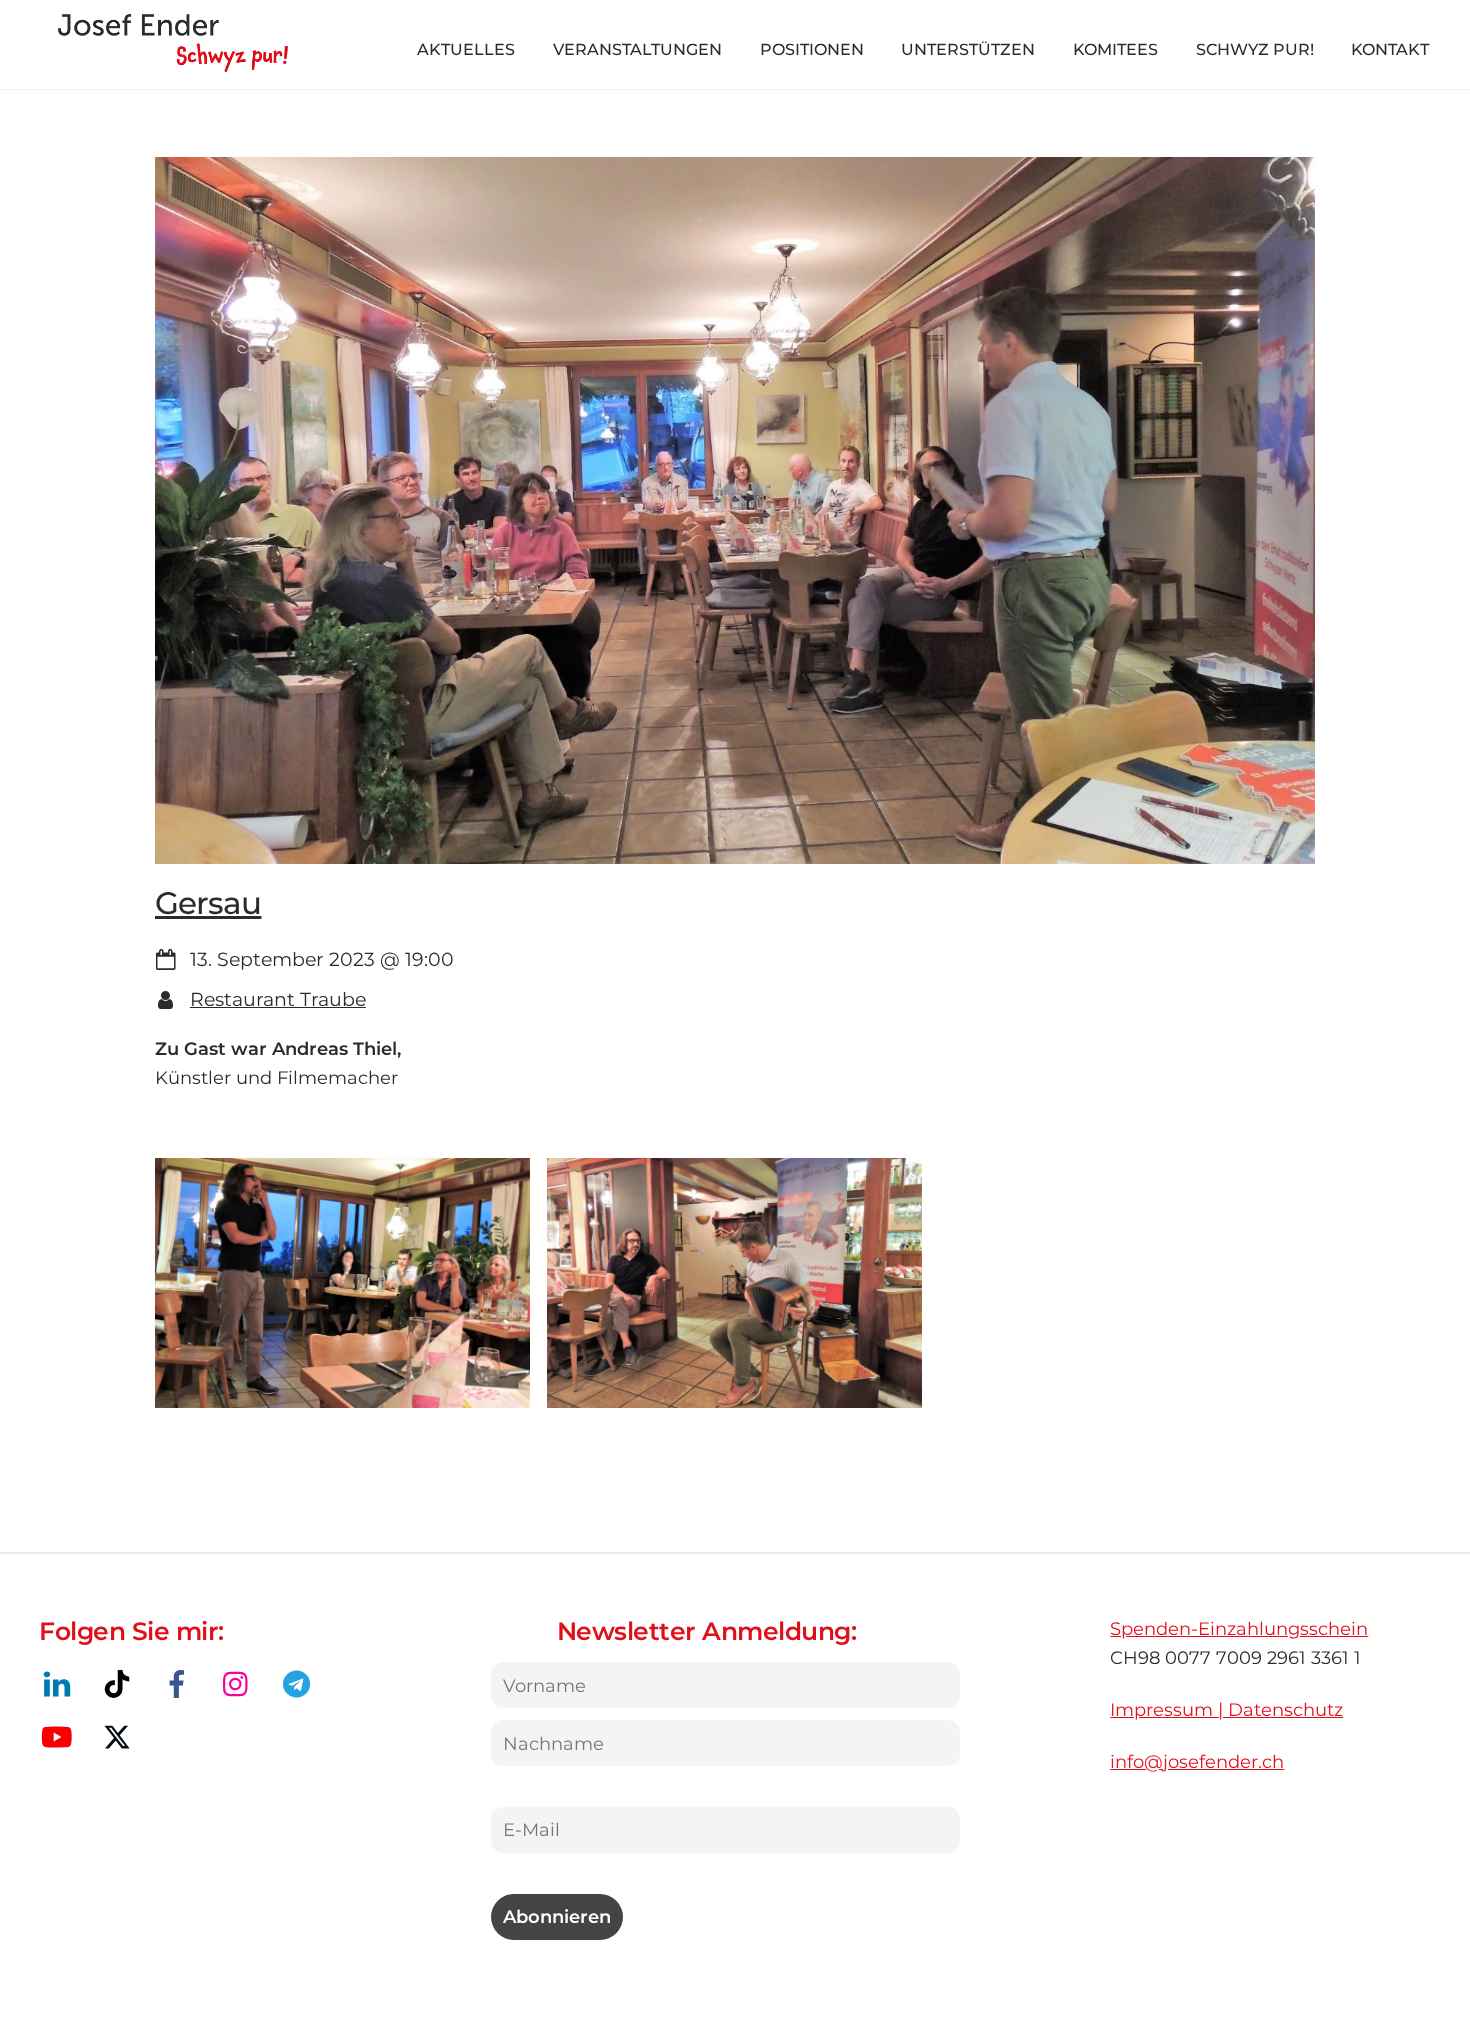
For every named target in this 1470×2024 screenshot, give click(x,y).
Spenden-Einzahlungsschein (1239, 1628)
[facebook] (180, 1684)
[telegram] (300, 1684)
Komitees (1115, 49)
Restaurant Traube (278, 999)
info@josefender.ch (1197, 1761)
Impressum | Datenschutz (1226, 1709)
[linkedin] (60, 1684)
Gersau (208, 903)
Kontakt (1390, 49)
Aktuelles (466, 49)
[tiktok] (120, 1684)
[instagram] (240, 1684)
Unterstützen (968, 49)
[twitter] (120, 1737)
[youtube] (60, 1737)
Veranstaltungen (637, 49)
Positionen (812, 49)
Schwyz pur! (1255, 49)
